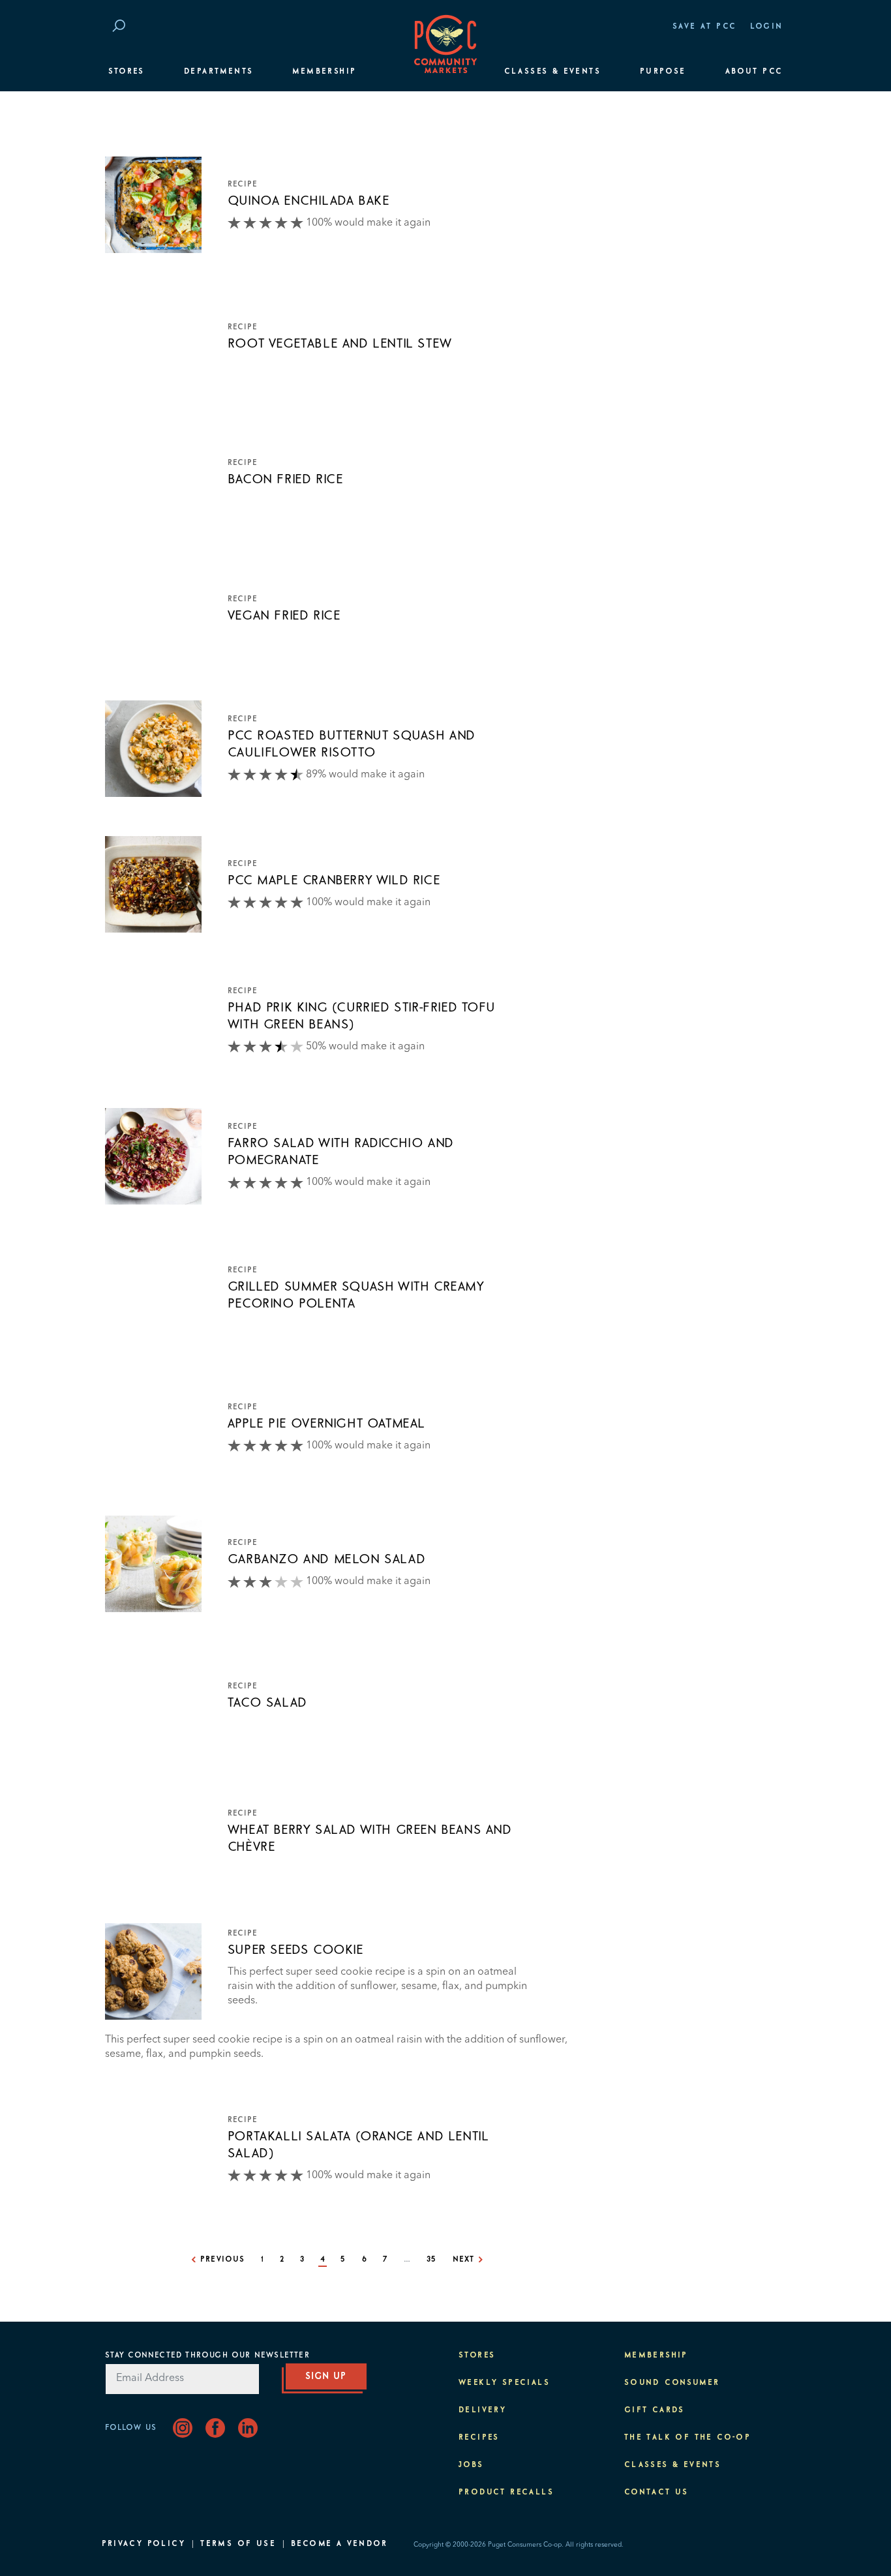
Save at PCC (704, 27)
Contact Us (657, 2493)
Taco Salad (267, 1703)
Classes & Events (552, 72)
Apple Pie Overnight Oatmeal (326, 1424)
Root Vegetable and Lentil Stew (340, 344)
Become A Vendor (339, 2544)
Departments (219, 72)
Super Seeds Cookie (296, 1950)
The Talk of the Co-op (687, 2438)
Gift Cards (655, 2410)
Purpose (663, 72)
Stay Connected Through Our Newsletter (207, 2356)
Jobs (471, 2465)
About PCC (754, 72)
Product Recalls (506, 2493)
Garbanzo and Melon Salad (326, 1559)
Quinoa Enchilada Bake (309, 201)
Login (767, 27)
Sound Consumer (672, 2383)
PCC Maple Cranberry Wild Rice (334, 880)
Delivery (482, 2410)
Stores (127, 72)
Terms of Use (238, 2544)
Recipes (479, 2438)
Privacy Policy (144, 2544)
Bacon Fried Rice (286, 479)
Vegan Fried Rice (284, 616)
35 (431, 2260)
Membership (324, 72)
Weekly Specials (504, 2383)
